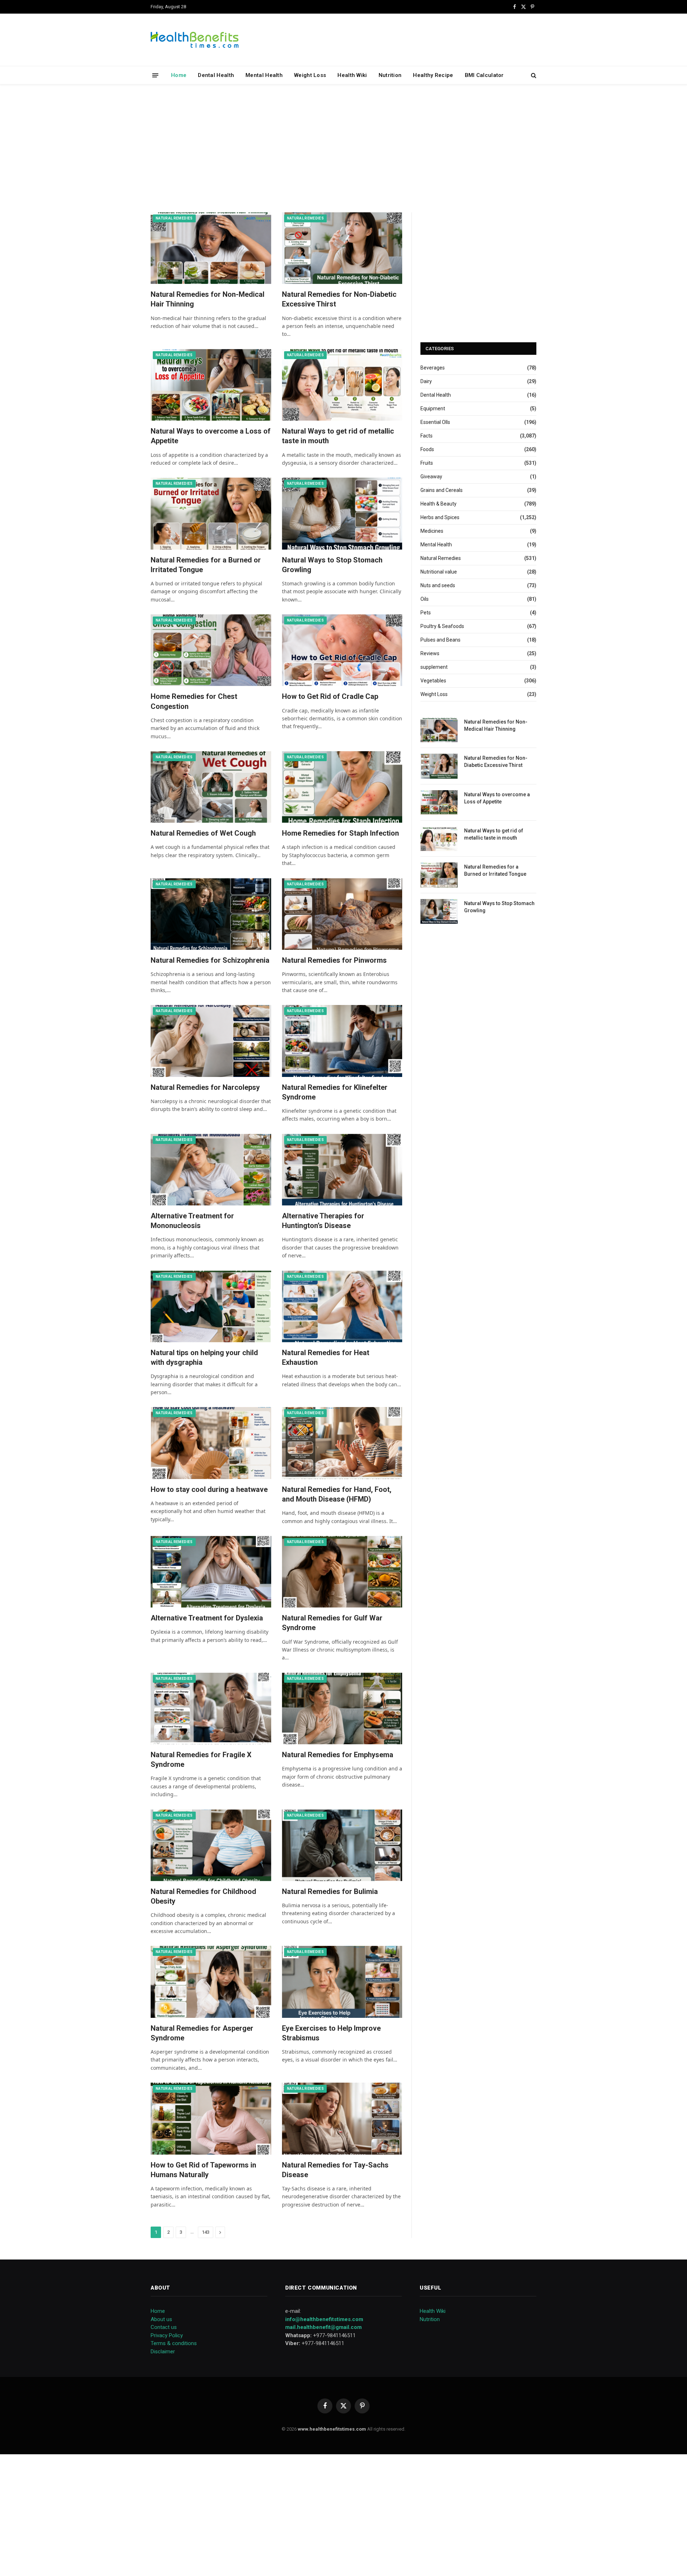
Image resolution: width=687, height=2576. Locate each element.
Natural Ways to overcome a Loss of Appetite (211, 436)
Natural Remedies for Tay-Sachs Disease (335, 2170)
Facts (427, 436)
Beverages (433, 368)
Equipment (433, 409)
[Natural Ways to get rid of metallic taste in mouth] (342, 385)
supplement (434, 667)
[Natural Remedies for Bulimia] (342, 1845)
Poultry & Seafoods (442, 626)
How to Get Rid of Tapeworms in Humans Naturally (203, 2170)
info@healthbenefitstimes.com (324, 2319)
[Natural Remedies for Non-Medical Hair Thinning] (211, 248)
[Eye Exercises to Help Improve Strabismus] (342, 1982)
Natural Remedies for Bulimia (330, 1891)
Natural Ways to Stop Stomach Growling (332, 565)
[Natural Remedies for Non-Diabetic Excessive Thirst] (342, 248)
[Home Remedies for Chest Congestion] (211, 650)
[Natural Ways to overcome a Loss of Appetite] (211, 385)
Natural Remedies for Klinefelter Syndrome (335, 1092)
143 (206, 2232)
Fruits (427, 463)
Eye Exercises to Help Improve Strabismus (331, 2033)
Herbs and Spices (440, 517)
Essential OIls (435, 422)
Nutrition (390, 75)
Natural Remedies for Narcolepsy (205, 1087)
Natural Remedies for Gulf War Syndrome (332, 1623)
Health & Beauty (438, 504)
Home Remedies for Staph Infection (340, 833)
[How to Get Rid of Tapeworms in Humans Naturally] (211, 2118)
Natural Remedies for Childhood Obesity (203, 1896)
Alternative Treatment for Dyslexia (207, 1618)
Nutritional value (439, 572)
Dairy (426, 381)
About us (161, 2319)
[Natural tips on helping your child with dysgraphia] (211, 1306)
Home (179, 75)
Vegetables (433, 681)
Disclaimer (163, 2352)
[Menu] (155, 75)
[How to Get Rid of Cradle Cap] (342, 650)
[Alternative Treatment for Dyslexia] (211, 1572)
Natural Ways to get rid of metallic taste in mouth (338, 436)
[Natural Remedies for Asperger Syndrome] (211, 1982)
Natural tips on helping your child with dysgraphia (204, 1357)
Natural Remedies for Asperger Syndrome (202, 2033)
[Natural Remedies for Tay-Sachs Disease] (342, 2118)
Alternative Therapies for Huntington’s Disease (323, 1221)
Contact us (164, 2327)
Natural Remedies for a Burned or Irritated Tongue (206, 565)
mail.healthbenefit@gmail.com (323, 2327)
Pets (426, 613)
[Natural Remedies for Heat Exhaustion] (342, 1306)
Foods (427, 449)
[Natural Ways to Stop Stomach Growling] (342, 513)
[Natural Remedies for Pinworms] (342, 914)
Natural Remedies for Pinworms (334, 960)
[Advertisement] (343, 147)
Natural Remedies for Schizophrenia (210, 960)
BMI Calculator (484, 75)
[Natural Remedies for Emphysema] (342, 1709)
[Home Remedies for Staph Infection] (342, 787)
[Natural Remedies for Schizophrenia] (211, 914)
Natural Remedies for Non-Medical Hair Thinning (208, 299)
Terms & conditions (174, 2343)
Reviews (430, 653)
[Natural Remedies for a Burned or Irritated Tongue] (211, 513)
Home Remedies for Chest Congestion (194, 701)
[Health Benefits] (195, 40)
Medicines (432, 531)
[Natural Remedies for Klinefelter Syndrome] (342, 1041)
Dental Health (216, 75)
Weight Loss (310, 75)
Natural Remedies (174, 218)
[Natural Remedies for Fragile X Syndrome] (211, 1709)
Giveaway (431, 477)
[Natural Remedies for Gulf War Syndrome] (342, 1572)
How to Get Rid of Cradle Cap (330, 696)
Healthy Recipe (433, 75)
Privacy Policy (167, 2335)
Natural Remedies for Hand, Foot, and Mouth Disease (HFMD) (337, 1494)
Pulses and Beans (440, 640)
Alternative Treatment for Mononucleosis (192, 1221)
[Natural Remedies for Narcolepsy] (211, 1041)
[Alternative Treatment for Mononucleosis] (211, 1170)
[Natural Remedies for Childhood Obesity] (211, 1845)
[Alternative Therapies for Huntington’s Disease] (342, 1170)
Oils (425, 599)
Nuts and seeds (438, 585)
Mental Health (264, 75)
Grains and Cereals (442, 490)
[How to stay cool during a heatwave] (211, 1443)
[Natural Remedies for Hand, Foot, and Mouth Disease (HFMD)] (342, 1443)
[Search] (533, 75)
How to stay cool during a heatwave (209, 1489)
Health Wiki (352, 75)
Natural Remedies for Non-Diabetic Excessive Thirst (339, 299)
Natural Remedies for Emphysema (338, 1755)
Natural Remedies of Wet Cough (203, 833)
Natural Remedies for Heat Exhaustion (326, 1357)
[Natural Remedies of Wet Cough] (211, 787)
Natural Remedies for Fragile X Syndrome (201, 1760)
